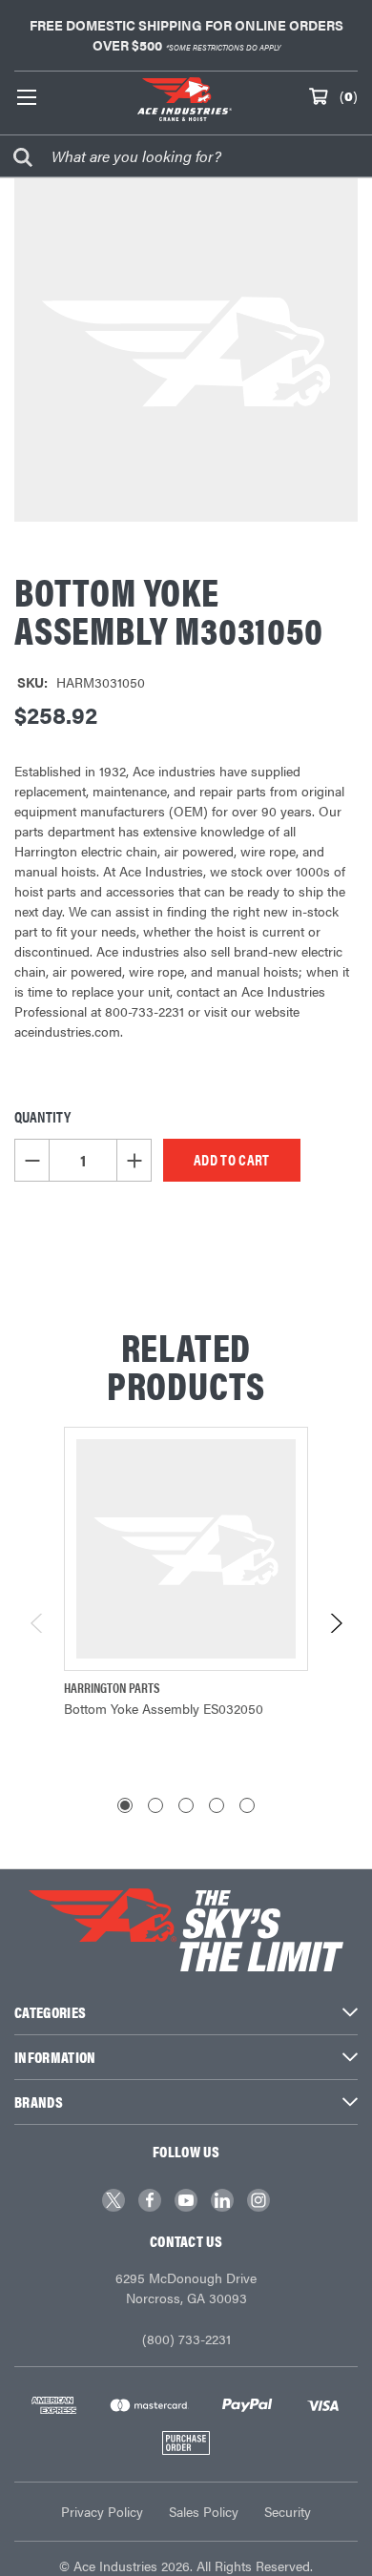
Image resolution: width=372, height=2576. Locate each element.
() (349, 95)
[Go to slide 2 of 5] (155, 1805)
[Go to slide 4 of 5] (217, 1805)
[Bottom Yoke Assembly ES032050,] (186, 1549)
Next (335, 1623)
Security (288, 2511)
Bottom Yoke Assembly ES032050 (164, 1708)
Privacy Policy (102, 2511)
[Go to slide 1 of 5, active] (125, 1805)
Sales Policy (204, 2511)
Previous (38, 1623)
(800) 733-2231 (186, 2339)
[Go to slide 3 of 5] (186, 1805)
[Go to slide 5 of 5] (247, 1805)
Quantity (42, 1116)
